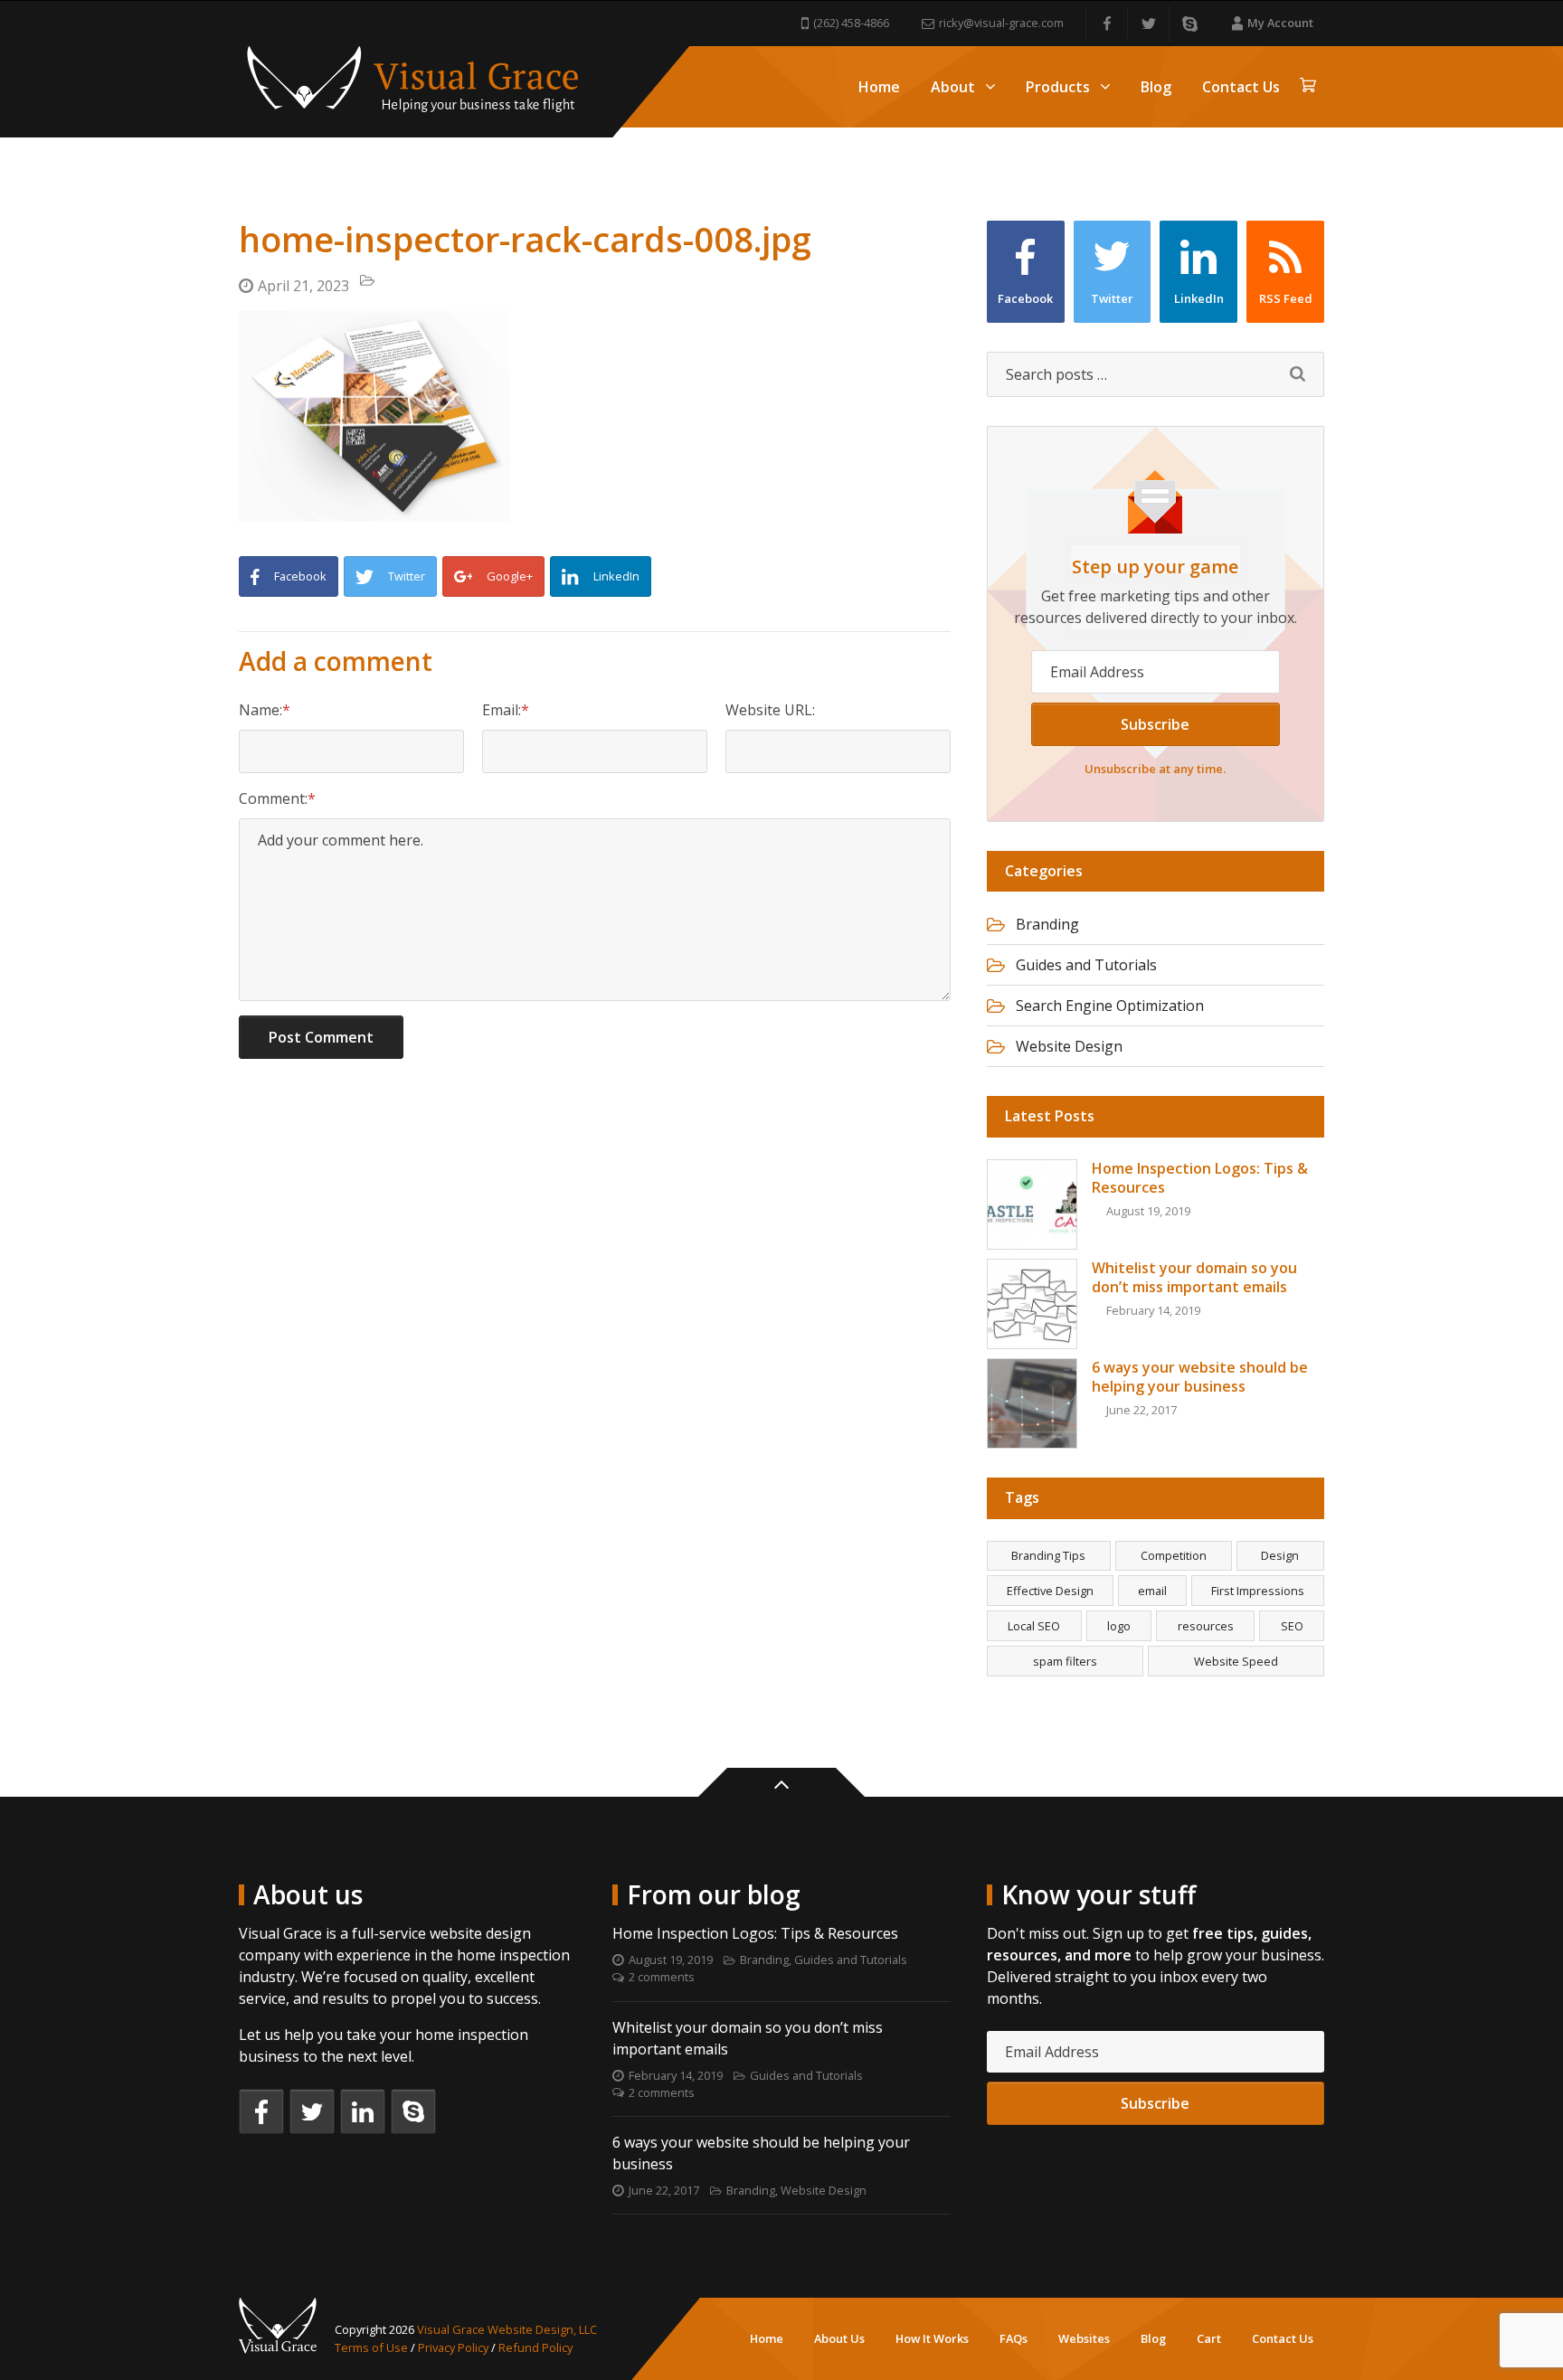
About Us (839, 2338)
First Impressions (1258, 1591)
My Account (1280, 23)
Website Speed (1236, 1661)
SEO (1292, 1626)
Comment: (273, 798)
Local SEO (1034, 1626)
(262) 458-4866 (851, 23)
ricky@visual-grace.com (1001, 23)
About (953, 87)
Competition (1174, 1555)
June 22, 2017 (664, 2190)
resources (1206, 1626)
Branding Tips (1048, 1555)
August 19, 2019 (671, 1960)
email (1152, 1591)
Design (1280, 1555)
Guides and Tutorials (1086, 965)
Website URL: (770, 710)
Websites (1084, 2338)
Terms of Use (371, 2347)
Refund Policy (535, 2347)
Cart (1209, 2338)
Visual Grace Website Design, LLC (507, 2329)
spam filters (1065, 1661)
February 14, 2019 (676, 2075)
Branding (1047, 924)
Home (879, 87)
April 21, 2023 (303, 286)
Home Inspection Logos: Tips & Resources (755, 1933)
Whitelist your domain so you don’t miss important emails (748, 2038)
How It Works (932, 2338)
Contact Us (1241, 87)
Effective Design (1050, 1591)
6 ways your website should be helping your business (761, 2153)
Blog (1156, 87)
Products (1058, 87)
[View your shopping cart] (1308, 87)
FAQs (1014, 2338)
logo (1119, 1626)
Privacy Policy (453, 2347)
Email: (502, 710)
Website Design (1069, 1046)
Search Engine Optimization (1110, 1006)
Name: (260, 710)
